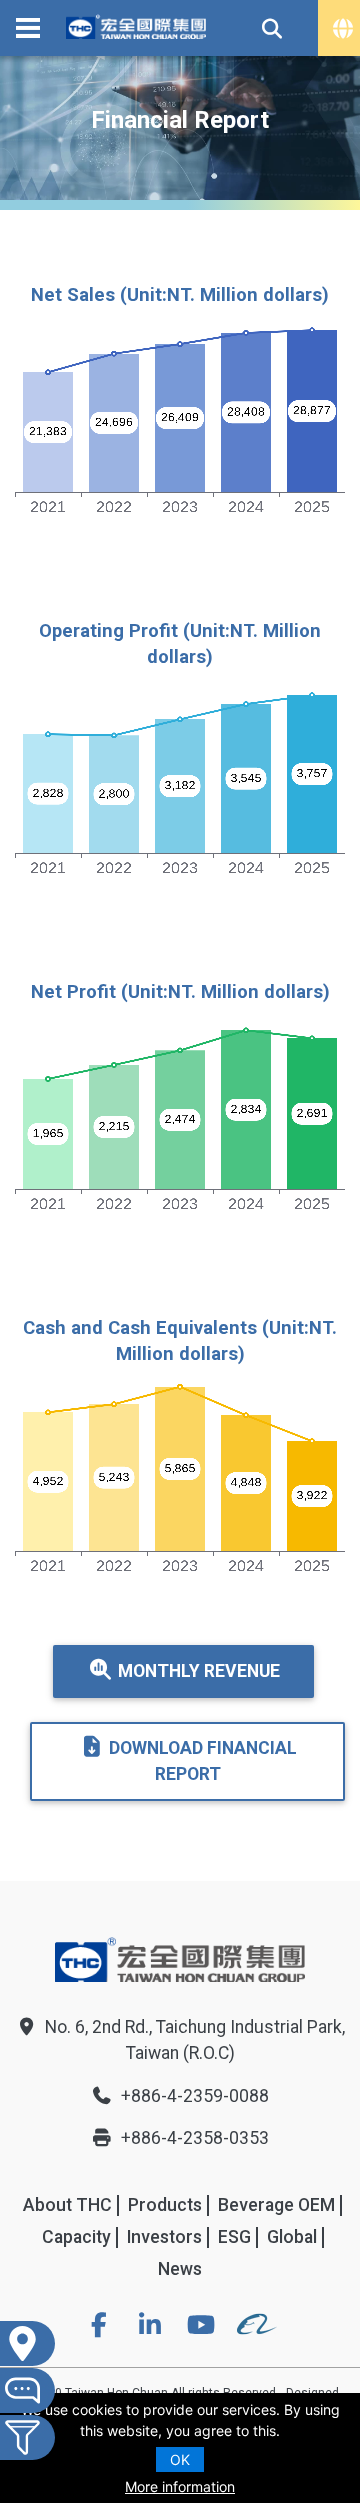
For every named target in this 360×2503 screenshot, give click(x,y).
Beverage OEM (276, 2205)
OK (180, 2459)
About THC (67, 2205)
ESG (234, 2237)
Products (165, 2205)
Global (292, 2237)
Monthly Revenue (199, 1671)
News (180, 2269)
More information (180, 2486)
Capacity (76, 2237)
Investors (164, 2237)
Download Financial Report (203, 1761)
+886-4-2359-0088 (195, 2096)
